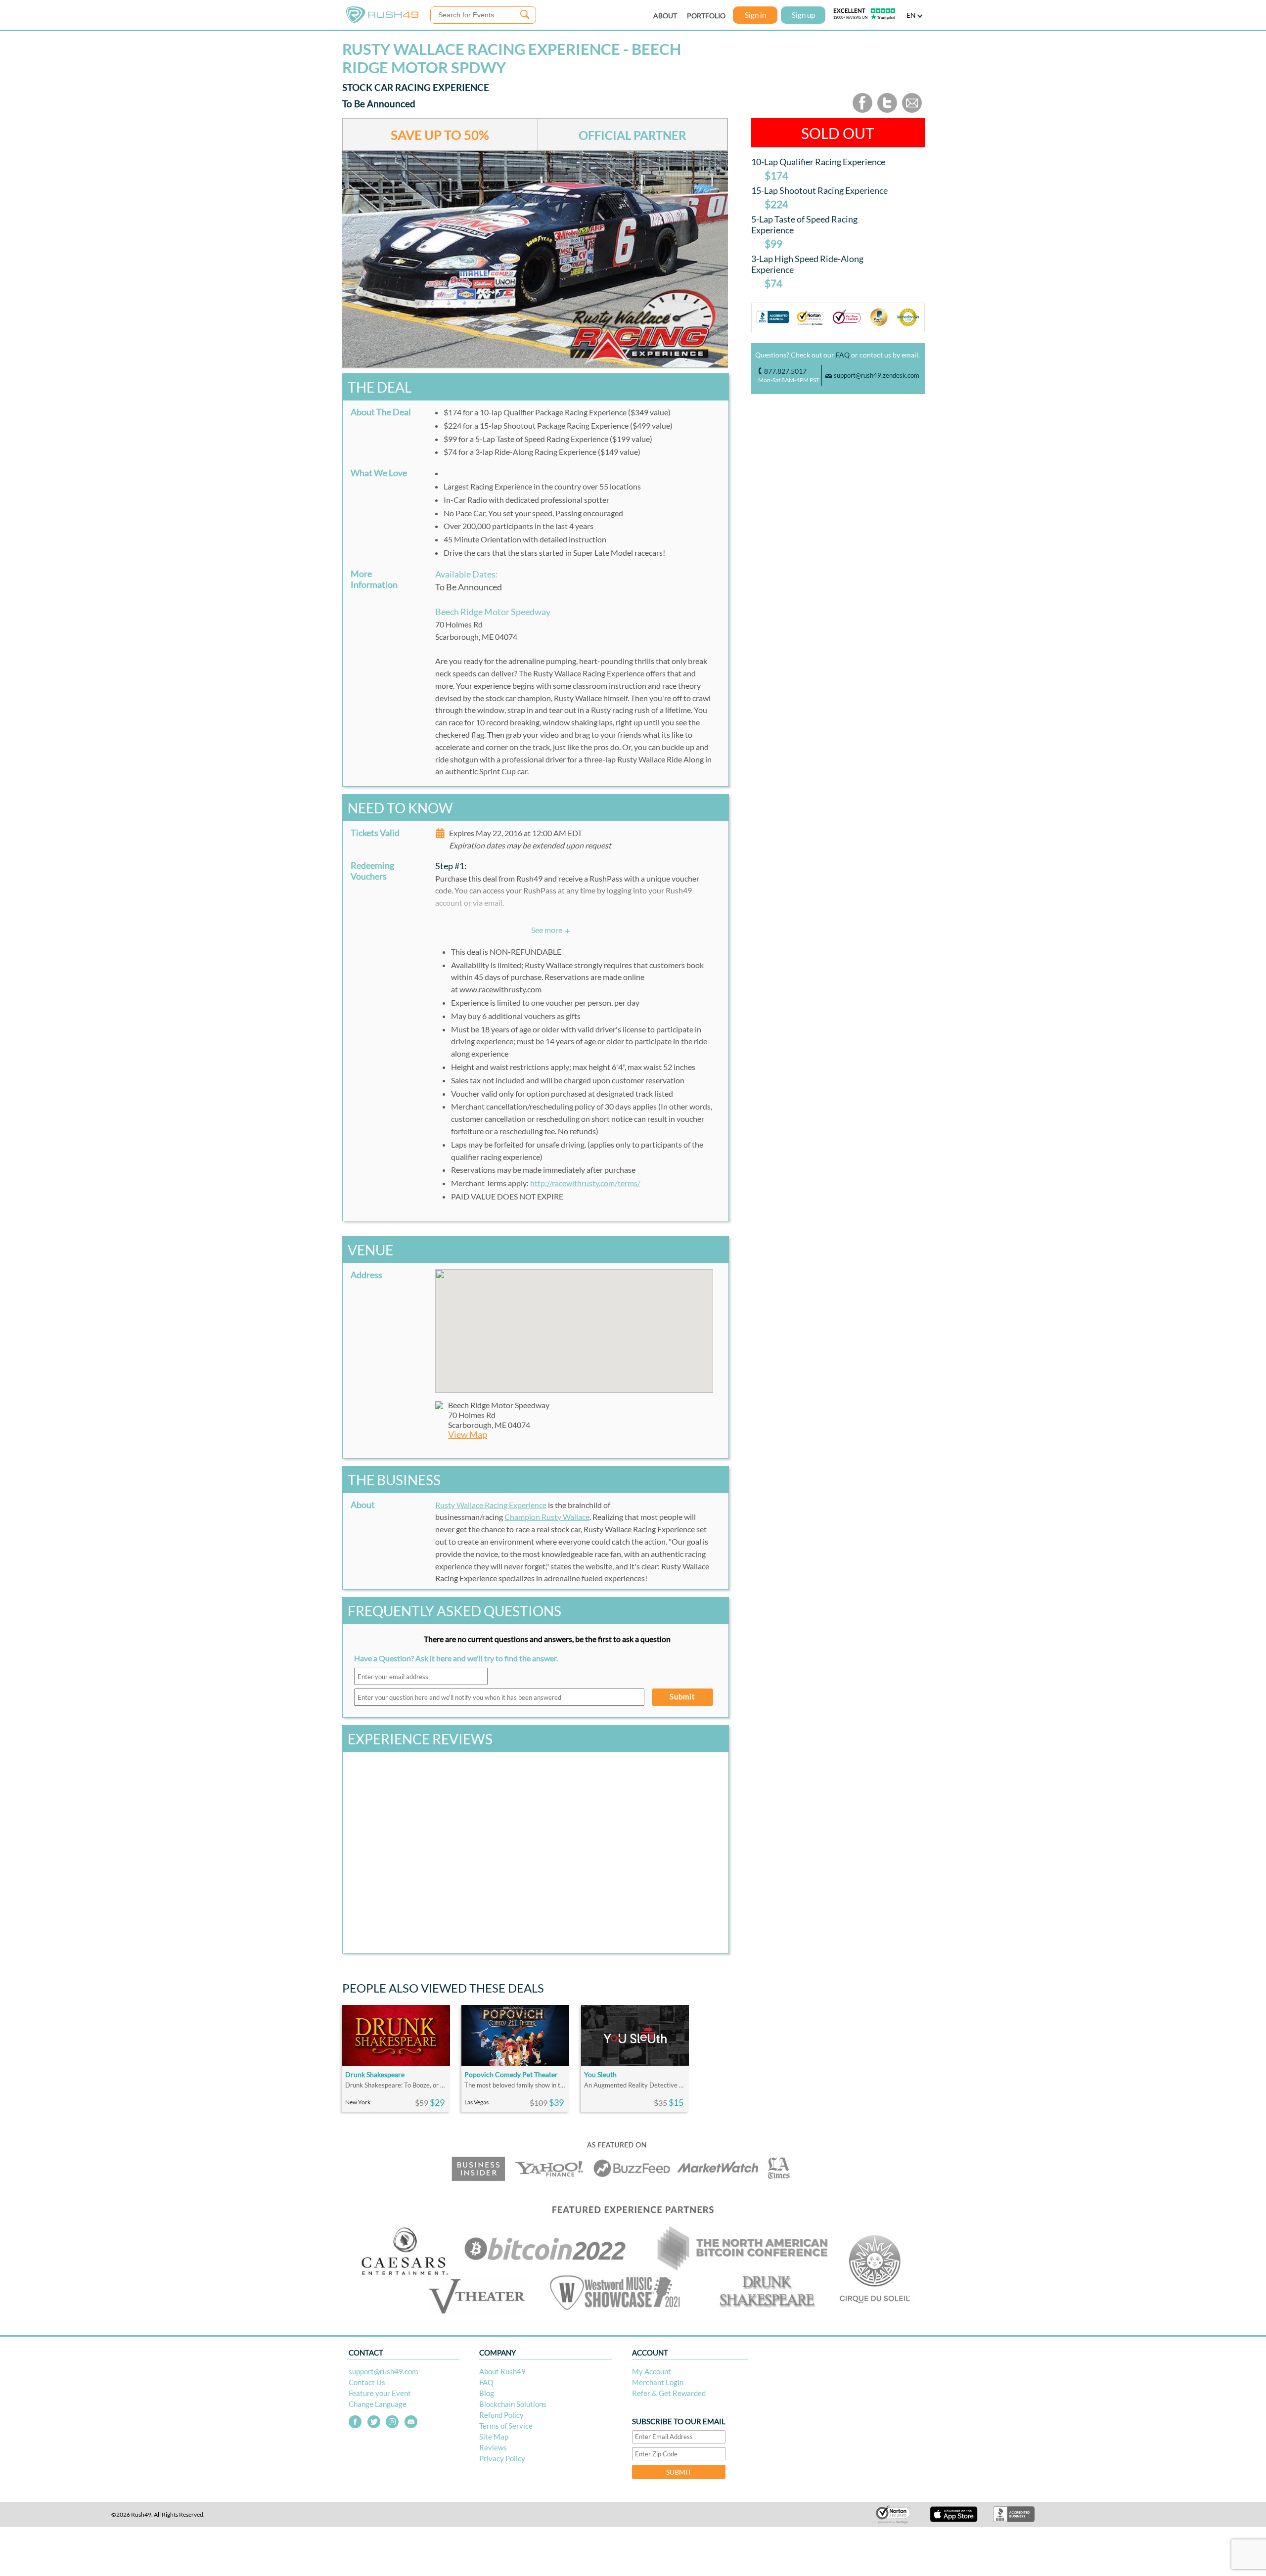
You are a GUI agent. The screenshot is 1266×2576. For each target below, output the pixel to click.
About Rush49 (502, 2371)
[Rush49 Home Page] (382, 21)
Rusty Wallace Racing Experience (491, 1505)
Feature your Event (380, 2393)
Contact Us (367, 2382)
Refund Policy (501, 2415)
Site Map (494, 2437)
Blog (487, 2393)
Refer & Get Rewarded (669, 2393)
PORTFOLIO (706, 16)
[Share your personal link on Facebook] (862, 111)
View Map (468, 1435)
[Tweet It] (887, 111)
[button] (574, 1325)
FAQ (843, 355)
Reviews (493, 2447)
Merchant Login (658, 2382)
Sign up (803, 15)
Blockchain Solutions (513, 2404)
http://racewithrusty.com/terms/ (585, 1183)
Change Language (378, 2404)
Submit (682, 1696)
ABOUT (665, 16)
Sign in (755, 15)
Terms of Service (506, 2426)
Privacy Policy (502, 2458)
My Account (652, 2371)
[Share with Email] (912, 111)
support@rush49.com (383, 2371)
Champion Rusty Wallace (547, 1517)
